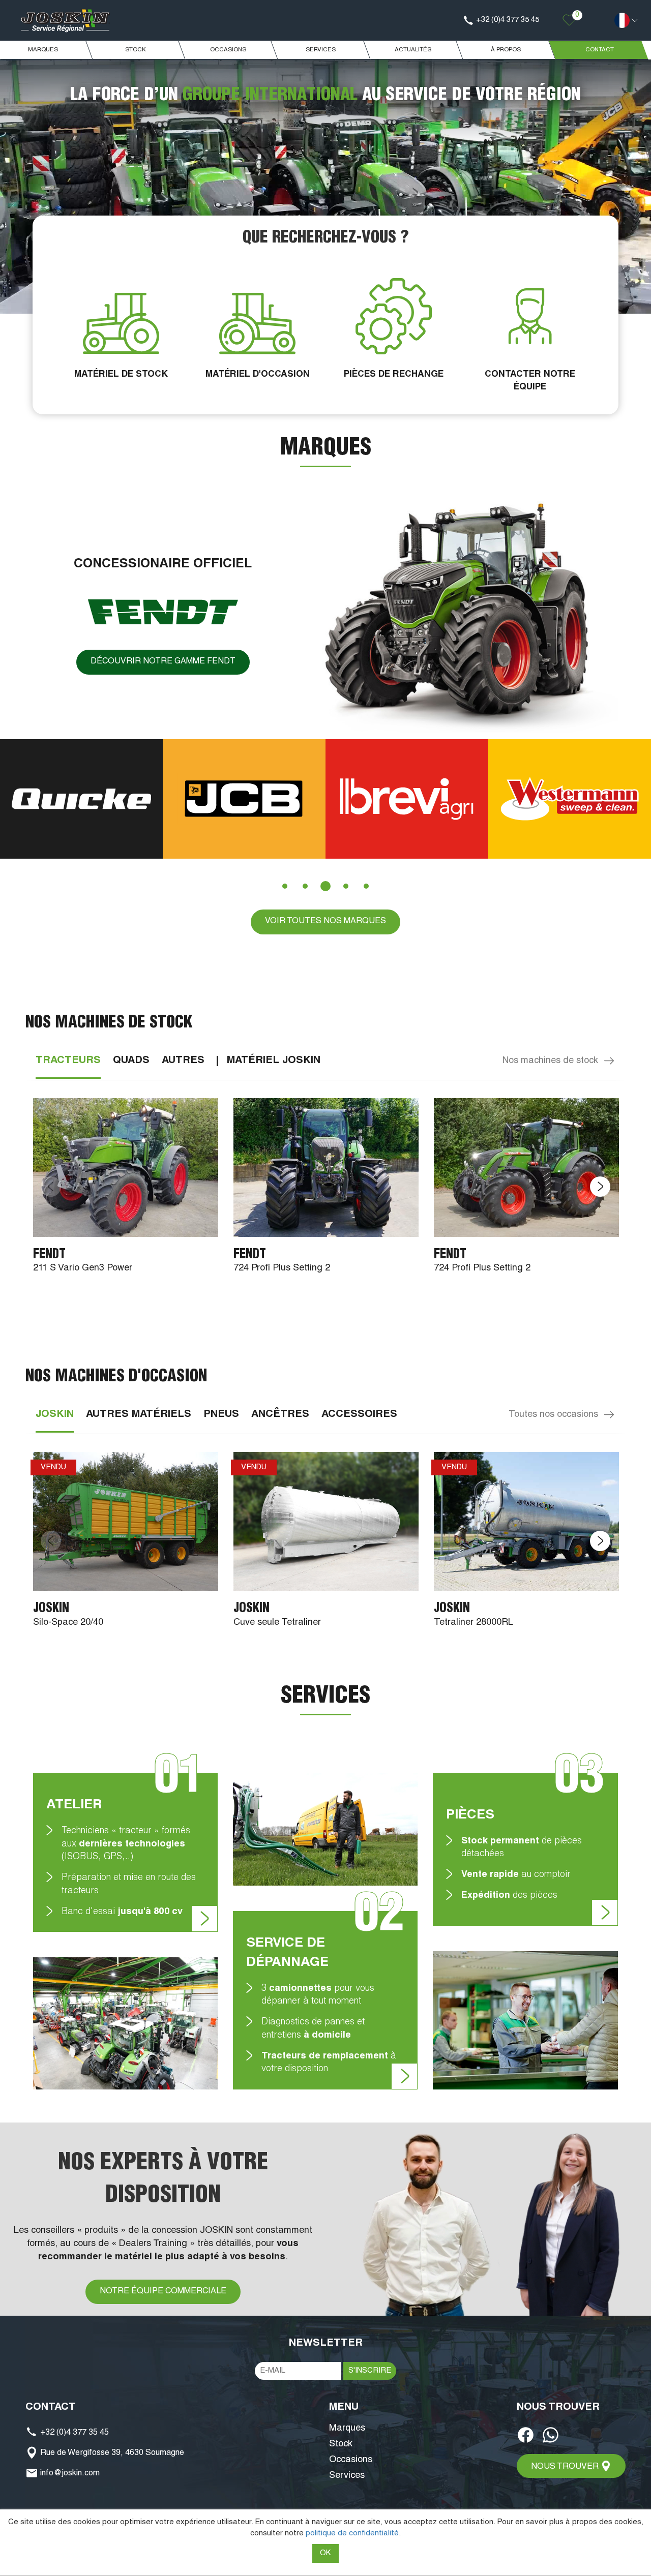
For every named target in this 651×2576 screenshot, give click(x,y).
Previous (51, 1187)
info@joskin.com (69, 2474)
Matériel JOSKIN (274, 1061)
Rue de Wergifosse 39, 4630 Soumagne (111, 2453)
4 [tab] (346, 886)
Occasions (351, 2460)
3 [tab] (325, 886)
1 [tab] (285, 886)
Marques (347, 2429)
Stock (341, 2444)
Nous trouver (566, 2467)
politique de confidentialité (352, 2534)
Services (347, 2476)
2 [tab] (305, 886)
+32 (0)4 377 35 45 (73, 2433)
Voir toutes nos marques (325, 922)
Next (600, 1187)
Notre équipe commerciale (163, 2292)
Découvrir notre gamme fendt (163, 662)
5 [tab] (366, 886)
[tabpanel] (165, 799)
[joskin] (65, 21)
